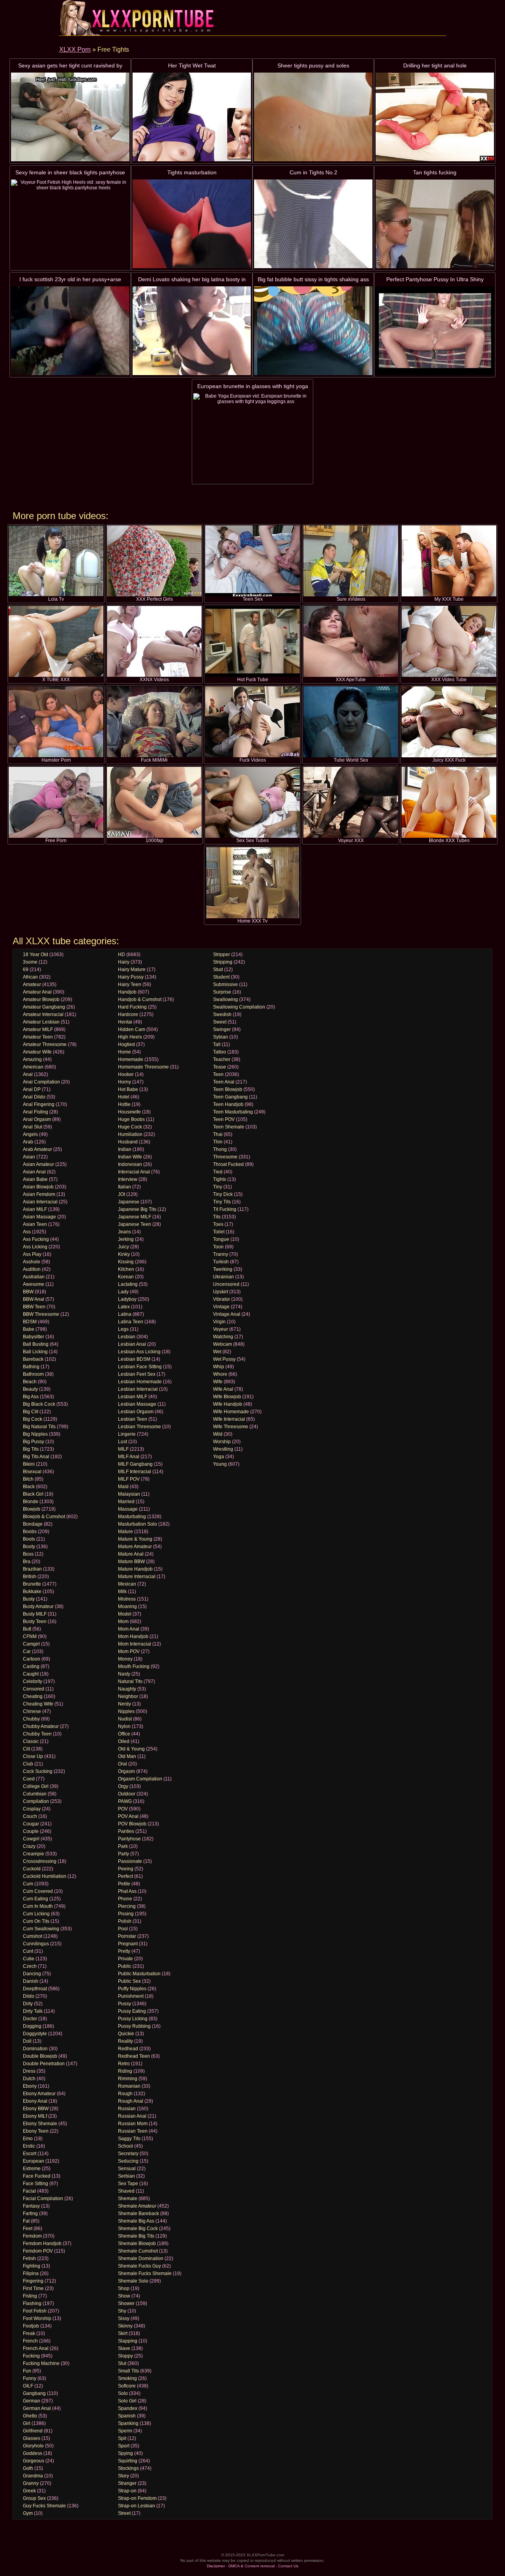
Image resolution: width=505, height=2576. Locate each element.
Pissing (126, 1914)
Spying (125, 2453)
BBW (28, 1292)
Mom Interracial (135, 1644)
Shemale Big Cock (138, 2229)
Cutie (29, 1959)
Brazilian (32, 1569)
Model (125, 1614)
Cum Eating (36, 1899)
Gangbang (34, 2393)
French (30, 2341)
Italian (124, 1187)
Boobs (30, 1532)
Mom (123, 1621)
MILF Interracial (135, 1472)
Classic (31, 1741)
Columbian (35, 1794)
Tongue (221, 1239)
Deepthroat (35, 1989)
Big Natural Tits (39, 1427)
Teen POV (224, 1119)
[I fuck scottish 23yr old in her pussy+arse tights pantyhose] (70, 331)
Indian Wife (130, 1157)
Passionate (130, 1861)
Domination (35, 2049)
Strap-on (127, 2491)
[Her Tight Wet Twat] (192, 117)
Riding (125, 2071)
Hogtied (126, 1044)
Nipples (126, 1711)
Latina (125, 1314)
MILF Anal (129, 1457)
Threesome (225, 1157)
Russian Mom (133, 2124)
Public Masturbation (139, 1974)
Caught (31, 1674)
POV (123, 1809)
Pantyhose (129, 1839)
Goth (28, 2468)
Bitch (28, 1479)
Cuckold (32, 1869)
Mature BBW (131, 1562)
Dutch (29, 2079)
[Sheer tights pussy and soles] (313, 117)
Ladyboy (127, 1299)
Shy (122, 2311)
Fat (26, 2221)
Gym (28, 2513)
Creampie (34, 1854)
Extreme (32, 2169)
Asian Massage (39, 1217)
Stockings (128, 2468)
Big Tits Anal (36, 1457)
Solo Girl (127, 2401)
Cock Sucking (38, 1771)
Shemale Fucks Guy (139, 2266)
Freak (29, 2333)
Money (125, 1659)
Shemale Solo (133, 2281)
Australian (34, 1277)
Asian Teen (35, 1224)
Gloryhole (33, 2446)
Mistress (127, 1599)
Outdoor (127, 1794)
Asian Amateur (38, 1164)
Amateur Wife (37, 1052)
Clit (26, 1749)
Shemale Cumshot (138, 2251)
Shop (124, 2288)
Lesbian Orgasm (136, 1412)
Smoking (127, 2378)
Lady (123, 1292)
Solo (123, 2393)
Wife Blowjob (227, 1397)
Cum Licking (36, 1914)
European (34, 2161)
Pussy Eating (132, 2011)
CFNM (30, 1636)
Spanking (128, 2423)
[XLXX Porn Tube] (138, 18)
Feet (28, 2229)
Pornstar (127, 1936)
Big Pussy (34, 1442)
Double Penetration (44, 2064)
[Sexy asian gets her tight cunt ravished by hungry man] (70, 117)
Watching (223, 1337)
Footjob (31, 2326)
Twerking (223, 1269)
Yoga (219, 1457)
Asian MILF (35, 1209)
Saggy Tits (129, 2139)
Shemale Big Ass (136, 2221)
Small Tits (128, 2371)
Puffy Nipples (132, 1989)
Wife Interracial (229, 1419)
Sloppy (125, 2356)
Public (125, 1966)
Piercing (127, 1906)
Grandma (33, 2476)
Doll (27, 2041)
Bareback (33, 1359)
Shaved (126, 2191)
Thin (218, 1142)
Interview (128, 1179)
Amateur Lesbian (41, 1022)
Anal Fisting (36, 1112)
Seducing (128, 2161)
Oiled (124, 1741)
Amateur (32, 984)
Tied (218, 1172)
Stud (218, 970)
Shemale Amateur (137, 2206)
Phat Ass (127, 1891)
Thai (218, 1134)
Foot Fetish (35, 2311)
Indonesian (130, 1164)
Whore (220, 1374)
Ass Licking (35, 1247)
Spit (122, 2438)
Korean (126, 1277)
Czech (30, 1966)
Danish (31, 1981)
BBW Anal (34, 1299)
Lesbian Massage (137, 1404)
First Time (33, 2288)
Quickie (126, 2034)
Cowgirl (31, 1839)
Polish (125, 1921)
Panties (126, 1831)
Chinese (32, 1711)
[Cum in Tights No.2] (313, 224)
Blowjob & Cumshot (44, 1517)
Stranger (127, 2483)
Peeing (126, 1869)
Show (124, 2296)
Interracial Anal (134, 1172)
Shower (126, 2303)
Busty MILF (35, 1614)
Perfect (125, 1876)
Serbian (126, 2176)
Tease (220, 1067)
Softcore (127, 2386)
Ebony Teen (36, 2131)
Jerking (126, 1239)
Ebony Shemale (40, 2124)
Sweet (220, 1022)
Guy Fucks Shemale (44, 2506)
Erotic (29, 2146)
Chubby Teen (37, 1734)
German (32, 2401)
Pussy (124, 2004)
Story (123, 2476)
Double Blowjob (40, 2056)
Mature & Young (135, 1539)
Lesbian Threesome (139, 1427)
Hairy (124, 962)
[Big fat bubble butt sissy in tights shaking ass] (313, 331)
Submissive (225, 984)
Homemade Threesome (143, 1067)
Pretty (124, 1951)
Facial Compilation (43, 2199)
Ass (27, 1232)
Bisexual (32, 1472)
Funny (30, 2378)
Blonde (31, 1502)
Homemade (131, 1059)
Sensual (127, 2169)
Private (125, 1959)
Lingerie (127, 1434)
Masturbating (132, 1517)
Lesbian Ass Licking (139, 1352)
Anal (28, 1074)
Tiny (218, 1187)
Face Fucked (37, 2176)
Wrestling (223, 1449)
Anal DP (32, 1089)
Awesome (34, 1284)
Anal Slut (33, 1127)
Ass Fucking (36, 1239)
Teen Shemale (229, 1127)
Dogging (32, 2026)
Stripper (222, 955)
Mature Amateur (135, 1547)
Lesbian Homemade (140, 1382)
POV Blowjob (132, 1824)
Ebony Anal (35, 2101)
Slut (122, 2363)
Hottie (124, 1104)
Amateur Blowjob (41, 999)
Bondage (33, 1524)
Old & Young (131, 1749)
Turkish (221, 1262)
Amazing (32, 1059)
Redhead (128, 2049)
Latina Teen (131, 1322)
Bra (27, 1562)
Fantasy (31, 2206)
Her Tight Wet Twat (192, 65)
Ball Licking (35, 1352)
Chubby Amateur (41, 1726)
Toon (218, 1247)
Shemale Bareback (138, 2214)
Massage (128, 1509)
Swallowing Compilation (239, 1007)
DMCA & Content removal (252, 2566)
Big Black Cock (39, 1404)
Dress (29, 2071)
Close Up (33, 1756)
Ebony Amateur (39, 2094)
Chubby (31, 1719)
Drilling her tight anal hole (435, 65)
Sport (124, 2446)
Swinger (222, 1029)
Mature (125, 1532)
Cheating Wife (38, 1704)
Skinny (125, 2326)
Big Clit (31, 1412)
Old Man (127, 1756)
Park (123, 1846)
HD (122, 955)
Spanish (127, 2416)
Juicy (123, 1247)
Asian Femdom (39, 1194)
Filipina (31, 2273)
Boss (28, 1554)
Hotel (124, 1097)
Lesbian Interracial (138, 1389)
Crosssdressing (40, 1861)
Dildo (29, 1996)
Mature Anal (131, 1554)
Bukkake (32, 1592)
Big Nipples (35, 1434)
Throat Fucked (228, 1164)
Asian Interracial (40, 1202)
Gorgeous (34, 2461)
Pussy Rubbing (134, 2026)
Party (123, 1854)
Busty (29, 1599)
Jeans (124, 1232)
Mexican (127, 1584)
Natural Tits (130, 1681)
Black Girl (33, 1494)
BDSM (30, 1322)
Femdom (32, 2236)
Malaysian (129, 1494)
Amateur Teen (38, 1037)
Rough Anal (131, 2101)
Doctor (30, 2019)
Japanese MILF (135, 1217)
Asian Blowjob (38, 1187)
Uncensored (226, 1284)
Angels (30, 1134)
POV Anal (128, 1816)
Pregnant (128, 1944)
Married (126, 1502)
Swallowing (225, 999)
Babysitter (34, 1337)
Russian (127, 2109)
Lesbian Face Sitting (140, 1367)
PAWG (125, 1801)
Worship (222, 1442)
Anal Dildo (34, 1097)
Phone (125, 1899)
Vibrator (222, 1299)
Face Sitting (36, 2184)
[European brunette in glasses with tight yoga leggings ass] (252, 438)
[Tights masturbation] (192, 224)
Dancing (32, 1974)
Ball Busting (36, 1344)
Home (124, 1052)
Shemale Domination (141, 2258)
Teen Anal (224, 1082)
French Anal (36, 2348)
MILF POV (129, 1479)
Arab (28, 1142)
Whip (219, 1367)
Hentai (125, 1022)
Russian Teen (133, 2131)
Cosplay (32, 1809)
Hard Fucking (132, 1007)
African (30, 977)
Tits (217, 1217)
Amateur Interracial (43, 1014)
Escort (30, 2154)
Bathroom (33, 1374)
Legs (123, 1329)
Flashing (32, 2303)
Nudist (125, 1719)
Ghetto (30, 2416)
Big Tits (31, 1449)
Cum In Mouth (38, 1906)
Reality (125, 2041)
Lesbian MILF (133, 1397)
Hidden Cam (132, 1029)
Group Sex (34, 2498)
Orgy (123, 1786)
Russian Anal (132, 2116)
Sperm (125, 2431)
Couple (31, 1831)
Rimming (128, 2079)
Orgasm (126, 1771)
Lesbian (127, 1337)
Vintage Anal (227, 1314)
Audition (32, 1269)
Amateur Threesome (45, 1044)
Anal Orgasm (37, 1119)
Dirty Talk (33, 2011)
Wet (217, 1352)
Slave (124, 2348)
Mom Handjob (133, 1636)
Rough (125, 2094)
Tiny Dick (223, 1194)
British (30, 1577)
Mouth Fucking (134, 1666)
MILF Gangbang (135, 1464)
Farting (30, 2214)
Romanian (129, 2086)
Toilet (219, 1232)
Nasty (124, 1674)
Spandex (128, 2408)
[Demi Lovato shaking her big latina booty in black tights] (192, 331)
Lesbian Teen (133, 1419)
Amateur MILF (38, 1029)
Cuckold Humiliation (45, 1876)
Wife (218, 1382)
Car (27, 1651)
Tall (217, 1044)
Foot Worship (37, 2318)
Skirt (123, 2333)
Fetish (29, 2258)
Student (221, 977)
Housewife (129, 1112)
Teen (218, 1074)
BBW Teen (34, 1307)
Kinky (124, 1254)
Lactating (128, 1284)
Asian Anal (34, 1172)
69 (26, 970)
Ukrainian (224, 1277)
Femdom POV (38, 2251)
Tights (220, 1179)
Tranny (221, 1254)
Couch (30, 1816)
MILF (123, 1449)
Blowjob (32, 1509)
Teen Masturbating (233, 1112)
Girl (27, 2423)
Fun (27, 2371)
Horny (124, 1082)
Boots (29, 1539)
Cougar (31, 1824)
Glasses (32, 2438)
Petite (124, 1884)
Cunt (28, 1951)
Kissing (126, 1262)
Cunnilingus (36, 1944)
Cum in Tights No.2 (313, 172)
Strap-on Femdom (137, 2498)
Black (29, 1487)
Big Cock (33, 1419)
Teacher (222, 1059)
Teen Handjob (228, 1104)
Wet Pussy (224, 1359)
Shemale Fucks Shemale (145, 2273)
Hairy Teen (130, 984)
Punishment (131, 1996)
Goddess (33, 2453)
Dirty (28, 2004)
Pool (123, 1929)
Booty (29, 1547)
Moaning (127, 1606)
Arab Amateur (37, 1149)
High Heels (130, 1037)
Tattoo (220, 1052)
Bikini (29, 1464)
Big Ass (31, 1397)
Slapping (128, 2341)
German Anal (37, 2408)
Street (124, 2513)
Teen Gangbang (230, 1097)
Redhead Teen (134, 2056)
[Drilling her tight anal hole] (435, 117)
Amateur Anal (37, 992)
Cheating (33, 1696)
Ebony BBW (36, 2109)
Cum (28, 1884)
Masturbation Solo (137, 1524)
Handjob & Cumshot (140, 999)
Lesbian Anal (132, 1344)
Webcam (223, 1344)
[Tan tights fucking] (435, 224)
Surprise (222, 992)
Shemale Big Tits (136, 2236)
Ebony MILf (35, 2116)
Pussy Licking (133, 2019)
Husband (128, 1142)
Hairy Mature (132, 970)
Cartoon (32, 1659)
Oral (123, 1764)
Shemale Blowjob (137, 2243)
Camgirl (31, 1644)
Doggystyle (35, 2034)
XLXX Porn (75, 50)
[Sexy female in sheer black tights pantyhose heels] (70, 224)
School (125, 2146)
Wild (218, 1434)
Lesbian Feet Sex (137, 1374)
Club (28, 1764)
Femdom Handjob (42, 2243)
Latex (124, 1307)
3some (30, 962)
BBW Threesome (41, 1314)
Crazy (29, 1846)
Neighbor (128, 1696)
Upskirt (221, 1292)
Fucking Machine (41, 2363)
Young (220, 1464)
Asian (29, 1157)
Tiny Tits (222, 1202)
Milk (122, 1592)
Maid (123, 1487)
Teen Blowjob (228, 1089)
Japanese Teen (135, 1224)
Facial (29, 2191)
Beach (30, 1382)
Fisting (30, 2296)
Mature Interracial (137, 1577)
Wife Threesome (231, 1427)
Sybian (221, 1037)
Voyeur (221, 1329)
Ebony (30, 2086)
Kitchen (126, 1269)
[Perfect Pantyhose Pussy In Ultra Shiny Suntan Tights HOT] (435, 331)
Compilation (36, 1801)
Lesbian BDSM (134, 1359)
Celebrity (33, 1681)
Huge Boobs (131, 1119)
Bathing (31, 1367)
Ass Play (32, 1254)
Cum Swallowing (41, 1929)
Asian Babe (35, 1179)
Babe (29, 1329)
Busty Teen (35, 1621)
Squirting (128, 2461)
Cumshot (33, 1936)
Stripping (223, 962)
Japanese (129, 1202)
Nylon (124, 1726)
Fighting (32, 2266)
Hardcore (128, 1014)
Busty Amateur (38, 1606)
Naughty (127, 1689)
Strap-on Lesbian (137, 2506)
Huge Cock (130, 1127)
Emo (28, 2139)
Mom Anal (129, 1629)
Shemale (128, 2199)
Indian (125, 1149)
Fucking (31, 2356)
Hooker (126, 1074)
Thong (220, 1149)
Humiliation (130, 1134)
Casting (31, 1666)
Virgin (219, 1322)
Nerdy (124, 1704)
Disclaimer (216, 2566)
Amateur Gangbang (44, 1007)
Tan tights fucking (435, 172)
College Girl (36, 1786)
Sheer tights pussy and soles (313, 65)
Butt (27, 1629)
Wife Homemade (231, 1412)
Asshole (32, 1262)
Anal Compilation (41, 1082)
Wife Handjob (228, 1404)
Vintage (221, 1307)
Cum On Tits (36, 1921)
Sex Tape (128, 2184)
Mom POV (129, 1651)
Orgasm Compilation (140, 1779)
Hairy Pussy (131, 977)
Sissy (124, 2318)
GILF (28, 2386)
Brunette (32, 1584)
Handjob (127, 992)
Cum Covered (38, 1891)
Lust (123, 1442)
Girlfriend (33, 2431)
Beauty (30, 1389)
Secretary (128, 2154)
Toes (218, 1224)
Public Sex (129, 1981)
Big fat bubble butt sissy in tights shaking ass (313, 279)
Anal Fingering (39, 1104)
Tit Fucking (225, 1209)
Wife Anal (223, 1389)
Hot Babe (128, 1089)
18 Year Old (36, 955)
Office (124, 1734)
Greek (29, 2491)
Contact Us (288, 2566)
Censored (34, 1689)
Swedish (222, 1014)
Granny (31, 2483)
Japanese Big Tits (137, 1209)
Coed (29, 1779)
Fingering (33, 2281)
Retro (124, 2064)
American (33, 1067)
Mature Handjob (135, 1569)
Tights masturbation (192, 172)
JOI (122, 1194)
